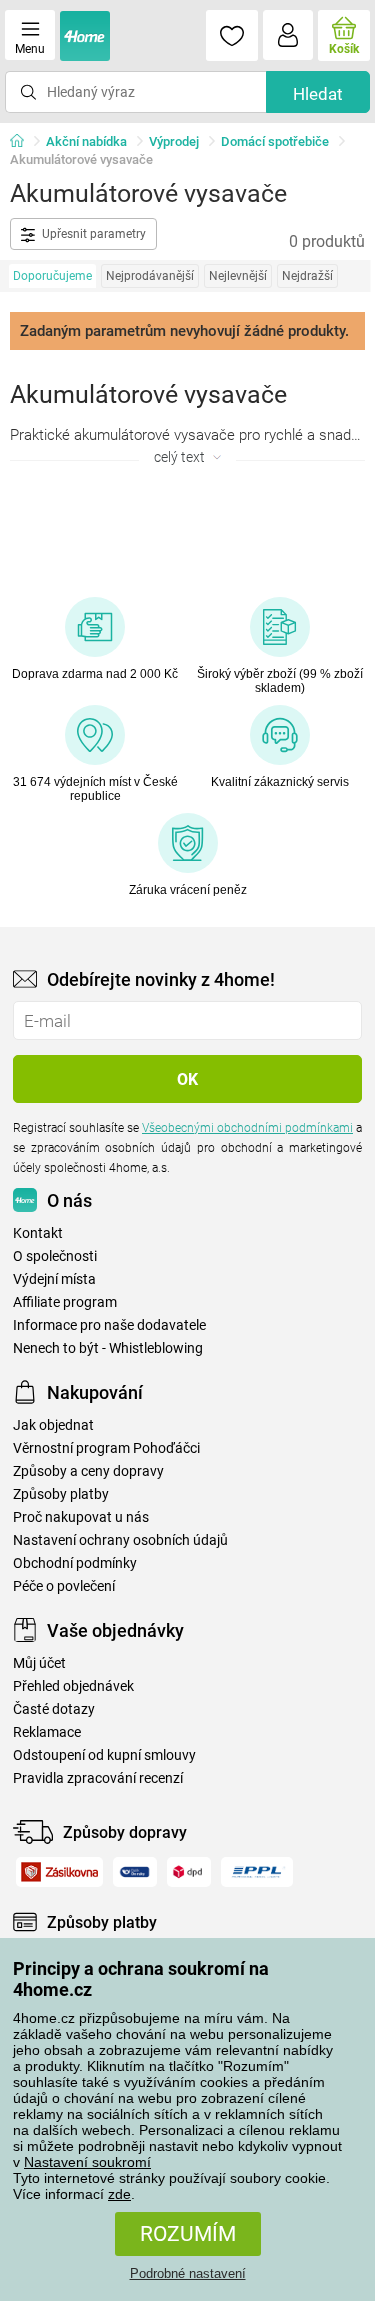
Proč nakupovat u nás (81, 1517)
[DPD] (189, 1872)
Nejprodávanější (150, 276)
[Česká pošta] (135, 1872)
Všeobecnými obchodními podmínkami (247, 1128)
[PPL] (257, 1872)
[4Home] (24, 142)
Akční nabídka (86, 141)
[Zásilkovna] (59, 1872)
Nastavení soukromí (87, 2162)
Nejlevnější (238, 276)
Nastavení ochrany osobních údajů (120, 1540)
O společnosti (55, 1256)
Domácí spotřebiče (275, 141)
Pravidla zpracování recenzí (98, 1778)
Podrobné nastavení (188, 2273)
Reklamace (47, 1732)
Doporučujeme (52, 276)
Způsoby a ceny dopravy (88, 1471)
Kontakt (38, 1233)
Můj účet (39, 1663)
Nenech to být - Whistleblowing (108, 1348)
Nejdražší (307, 276)
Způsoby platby (61, 1494)
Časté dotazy (54, 1709)
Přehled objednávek (73, 1686)
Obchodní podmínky (75, 1563)
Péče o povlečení (64, 1586)
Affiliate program (65, 1302)
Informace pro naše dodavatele (109, 1325)
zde (119, 2194)
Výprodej (174, 141)
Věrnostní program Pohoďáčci (106, 1448)
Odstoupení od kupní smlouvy (104, 1755)
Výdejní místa (54, 1279)
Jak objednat (53, 1425)
